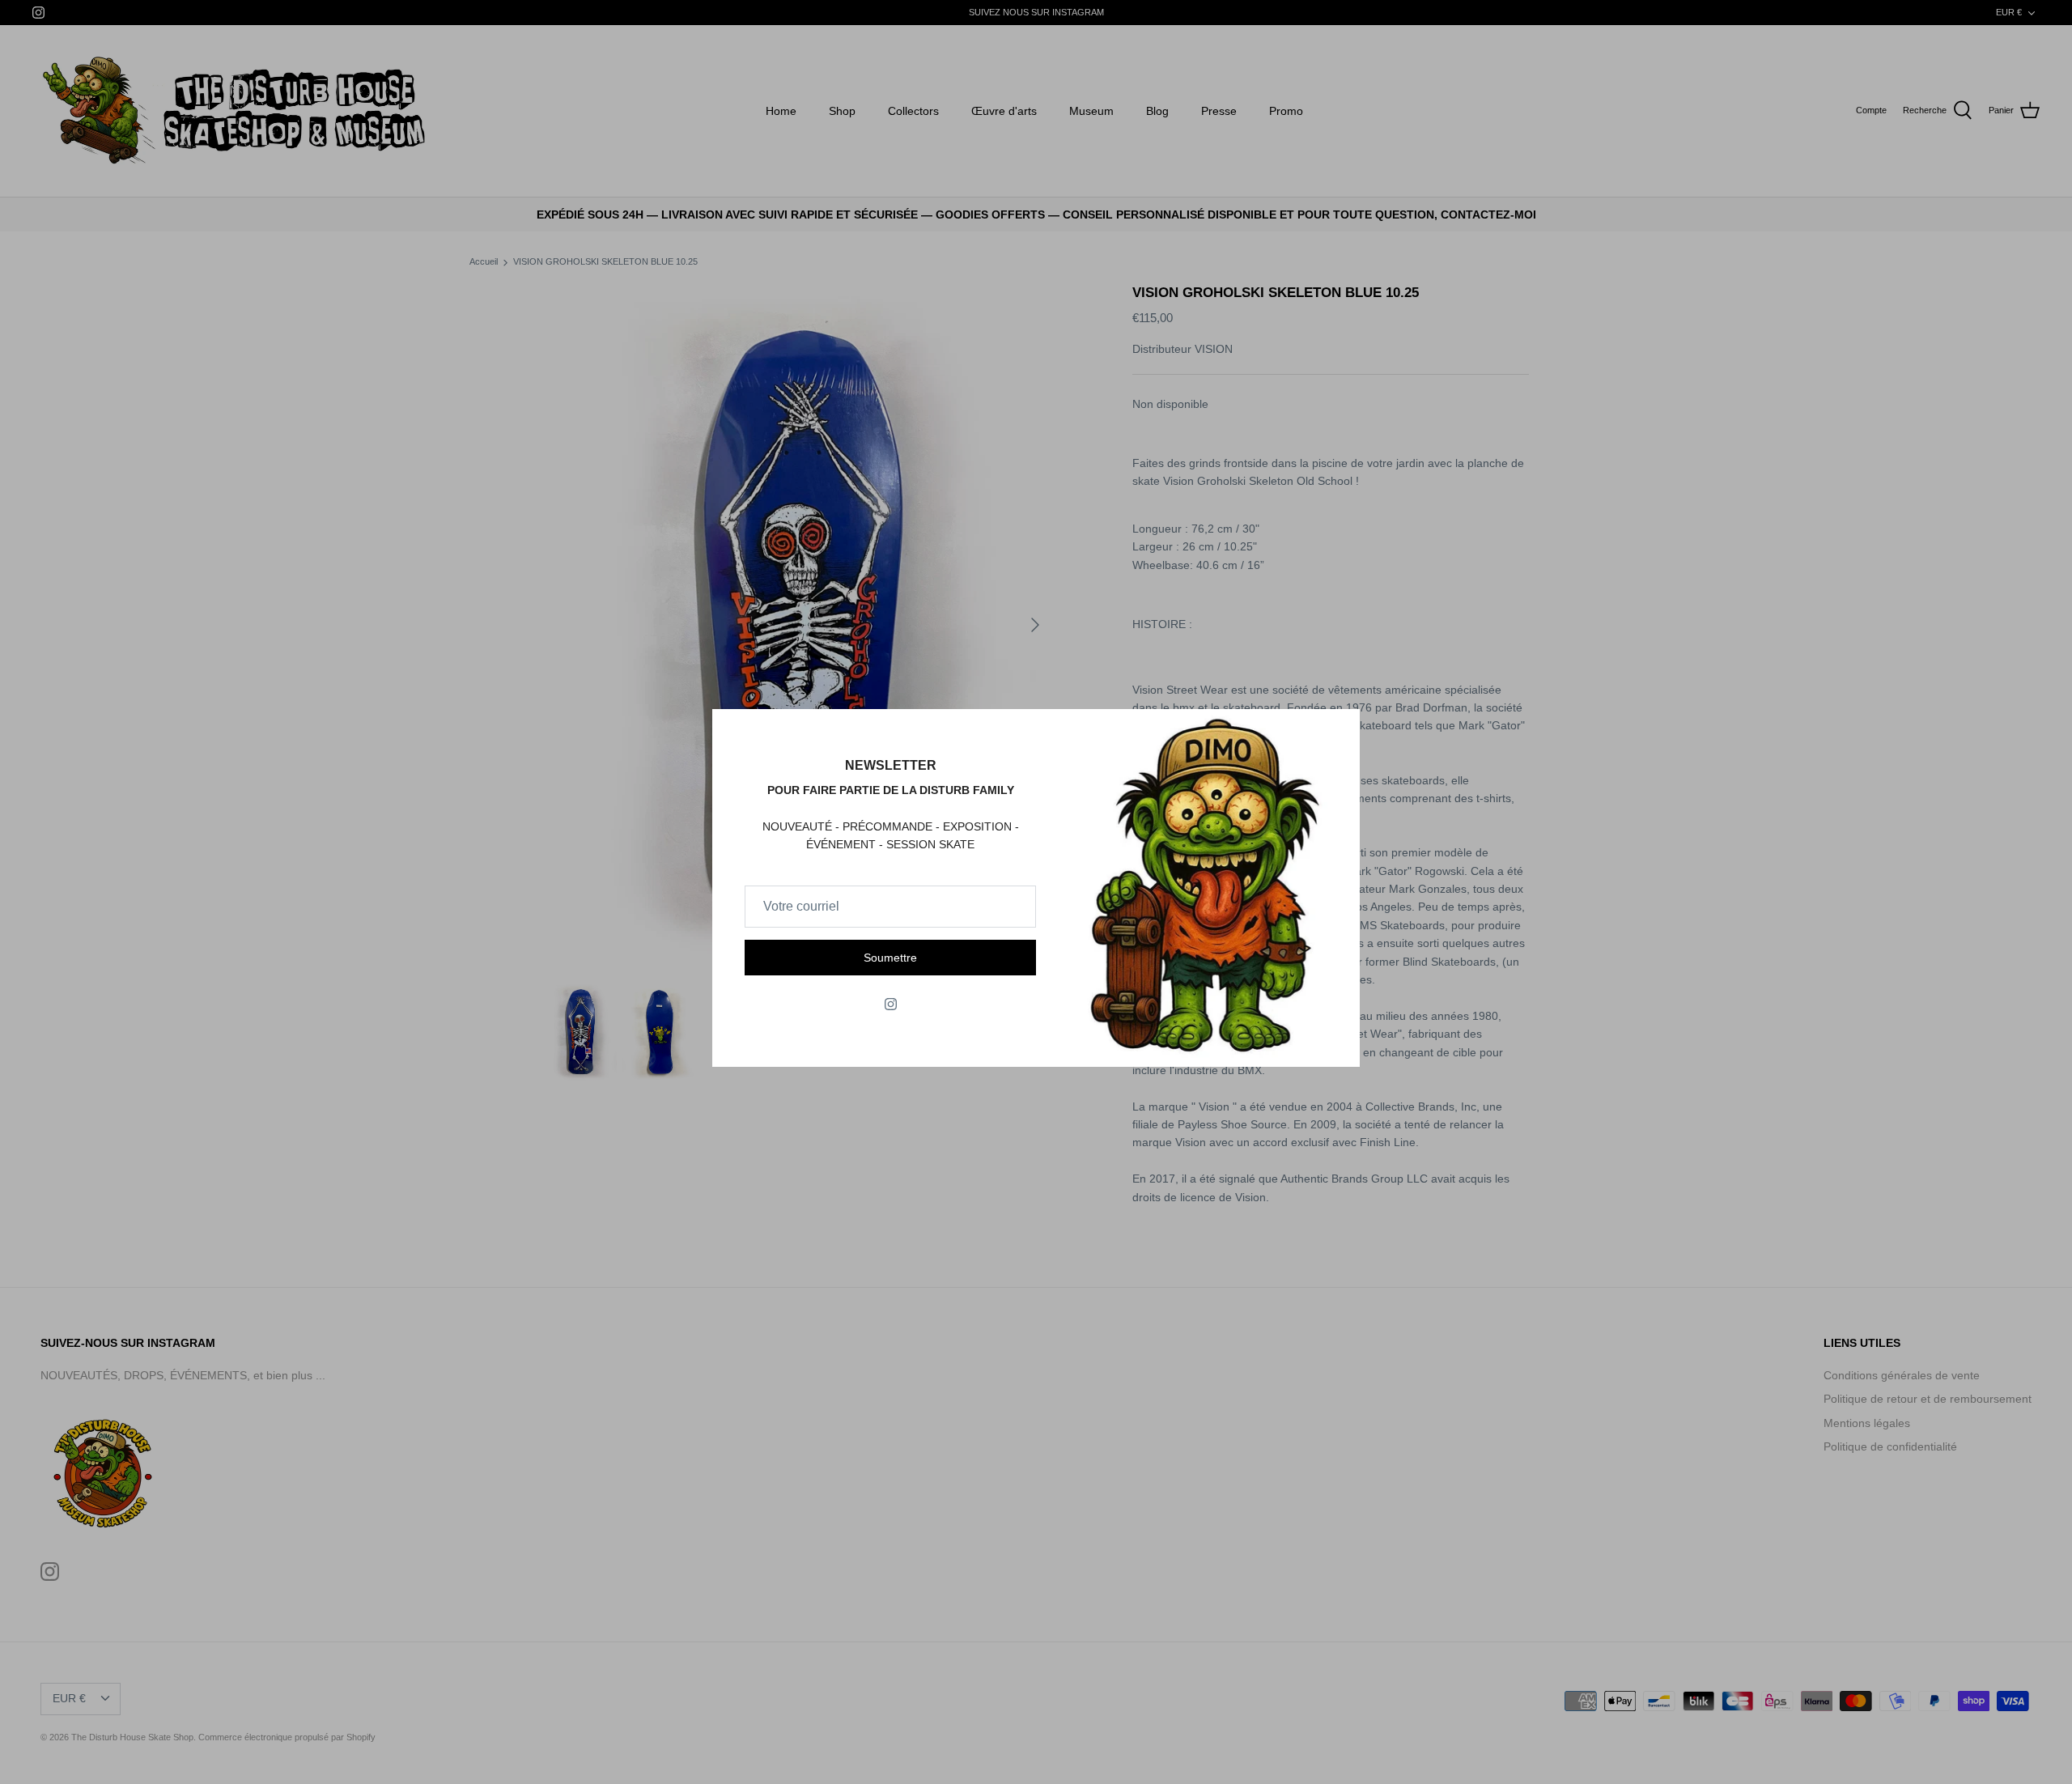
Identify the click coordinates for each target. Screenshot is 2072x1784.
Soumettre (890, 958)
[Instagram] (891, 1004)
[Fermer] (1340, 729)
